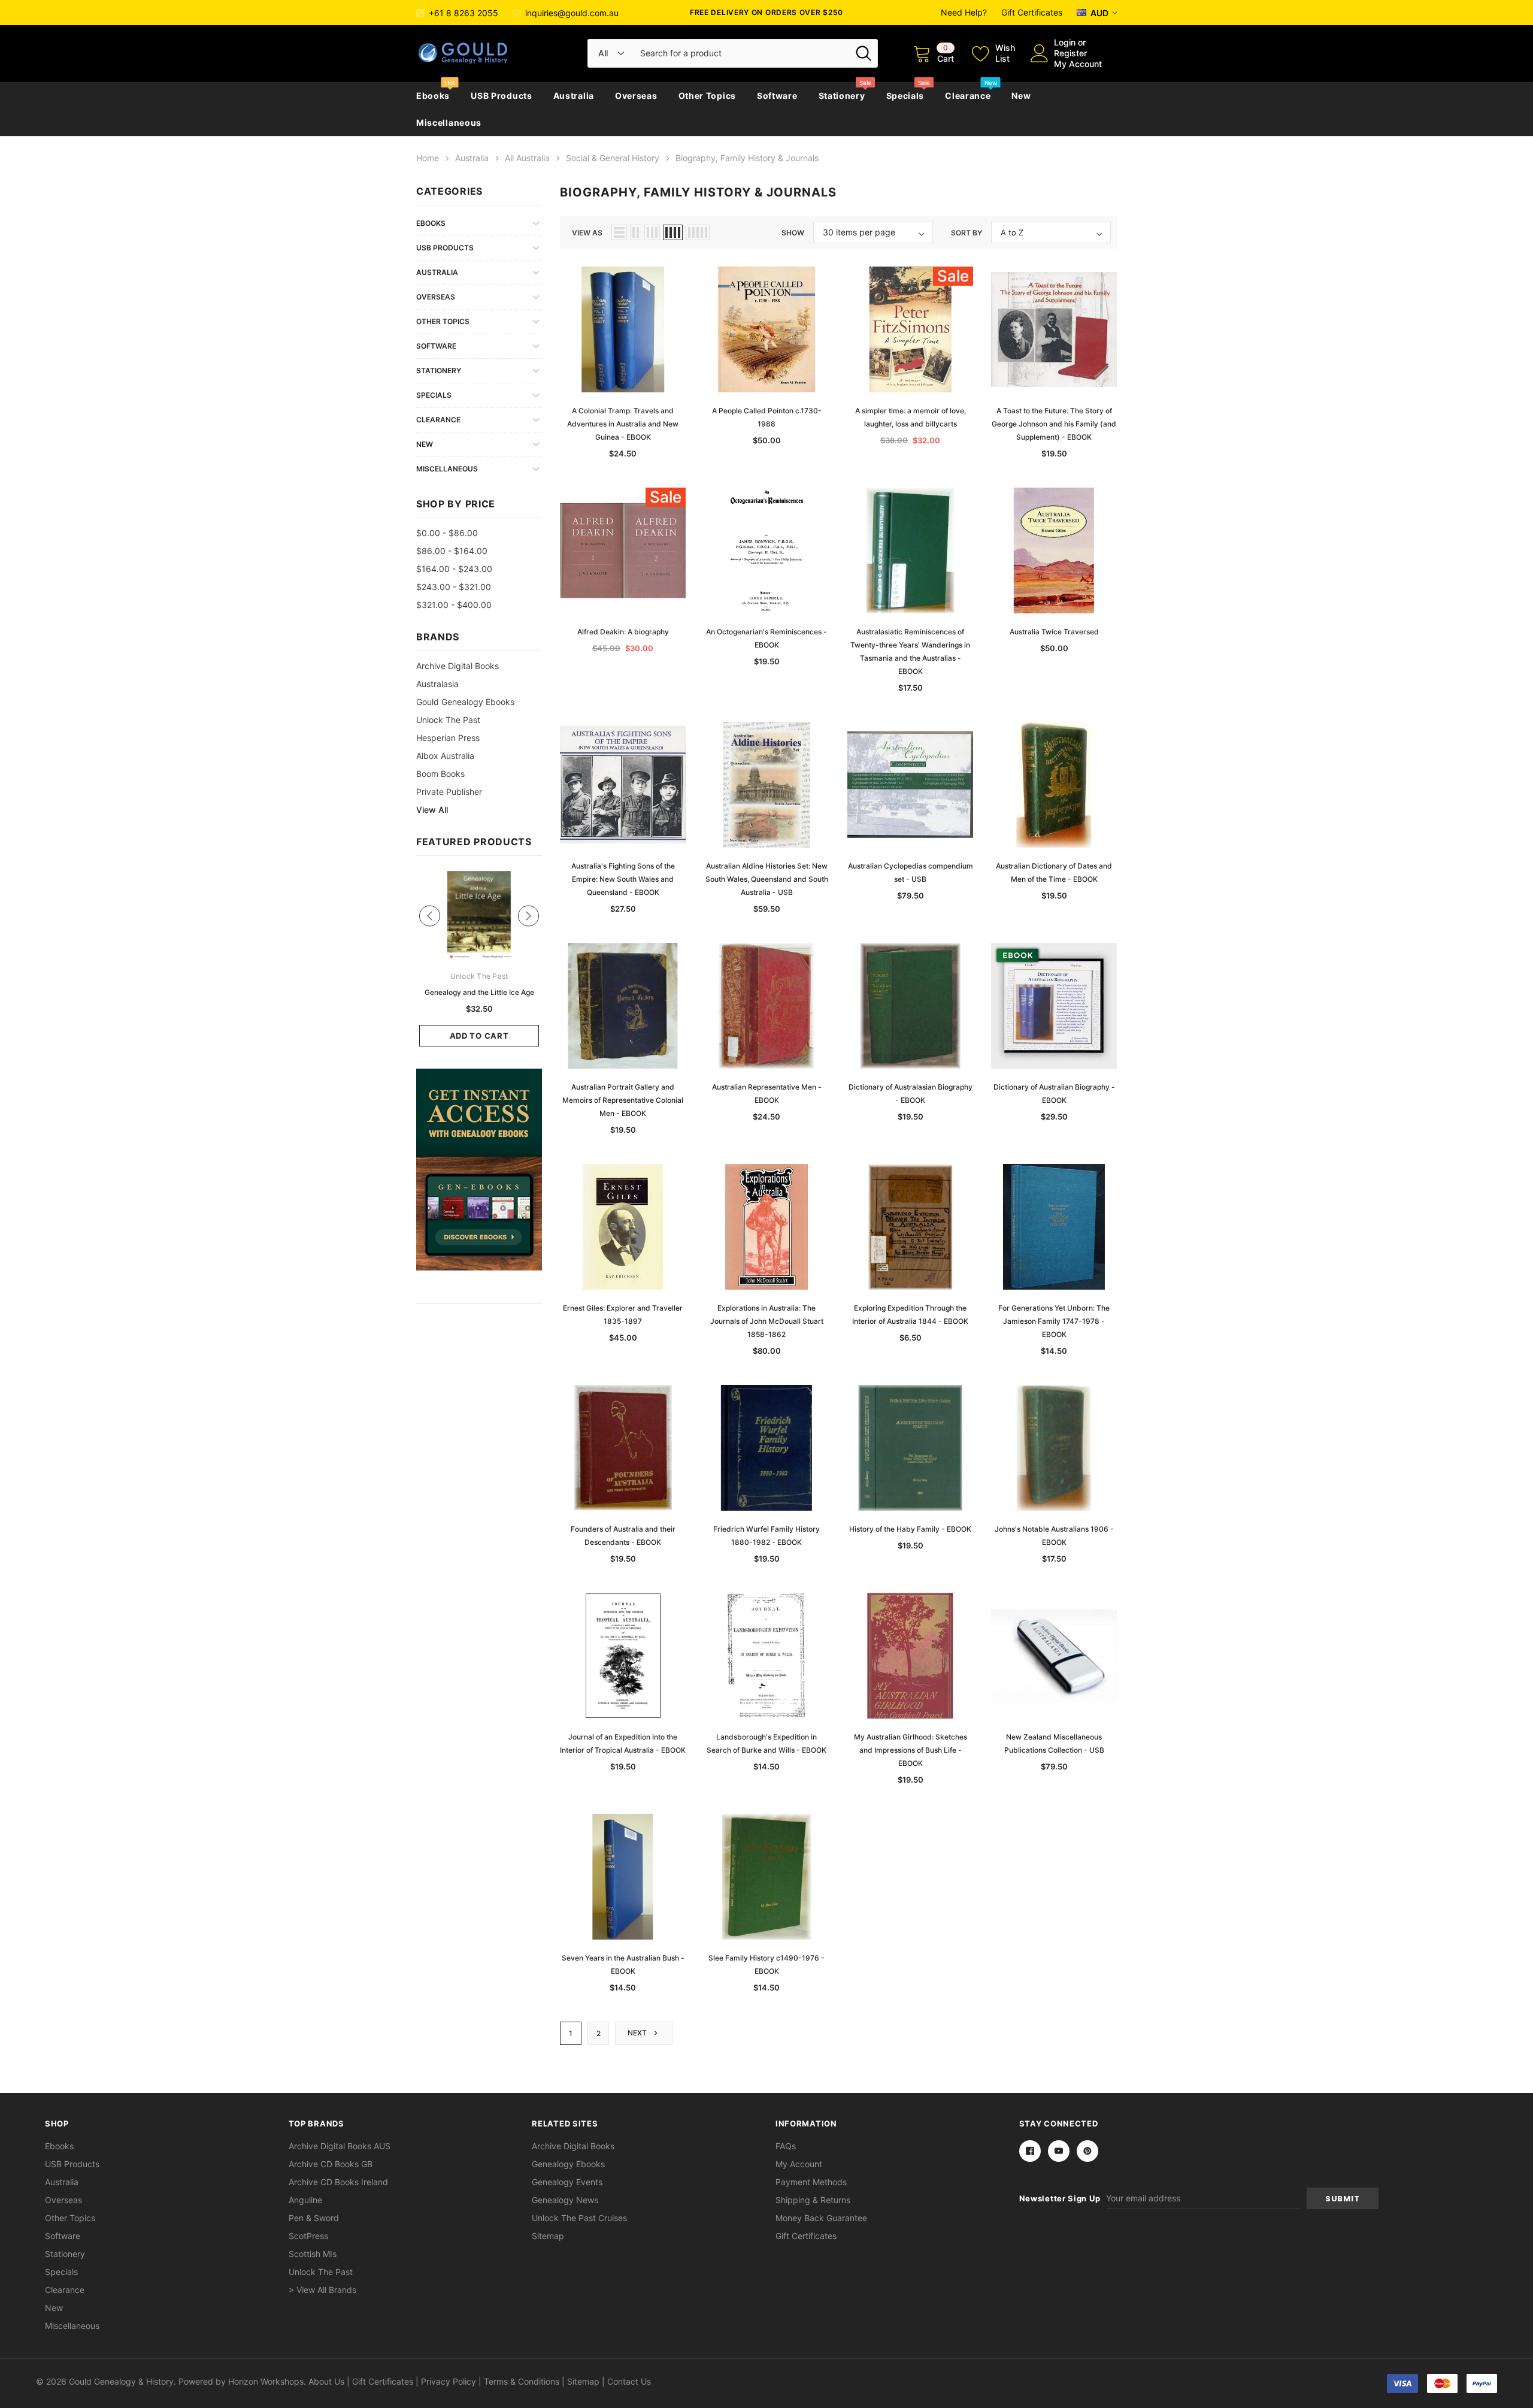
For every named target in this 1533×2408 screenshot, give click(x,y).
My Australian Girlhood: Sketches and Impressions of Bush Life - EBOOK (911, 1750)
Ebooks (433, 96)
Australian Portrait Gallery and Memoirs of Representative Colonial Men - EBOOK (623, 1100)
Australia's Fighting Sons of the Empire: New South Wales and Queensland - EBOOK (623, 879)
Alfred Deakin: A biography (623, 632)
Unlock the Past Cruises (579, 2218)
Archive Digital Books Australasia (458, 675)
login (1065, 42)
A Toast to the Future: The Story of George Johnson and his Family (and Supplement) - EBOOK (1054, 424)
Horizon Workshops (266, 2381)
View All (432, 810)
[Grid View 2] (636, 232)
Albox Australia (445, 756)
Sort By (967, 233)
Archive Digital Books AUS (340, 2146)
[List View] (619, 232)
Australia (574, 96)
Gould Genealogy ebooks (465, 702)
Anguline (305, 2200)
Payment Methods (811, 2182)
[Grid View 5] (698, 232)
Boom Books (440, 774)
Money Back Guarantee (821, 2218)
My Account (1078, 64)
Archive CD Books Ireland (338, 2182)
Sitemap (548, 2236)
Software (777, 96)
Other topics (707, 96)
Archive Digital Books (573, 2146)
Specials (905, 96)
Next (638, 2033)
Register (1070, 53)
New (1021, 96)
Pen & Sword (314, 2218)
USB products (501, 96)
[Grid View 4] (673, 232)
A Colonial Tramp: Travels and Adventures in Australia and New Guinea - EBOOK (623, 424)
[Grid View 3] (652, 232)
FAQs (786, 2146)
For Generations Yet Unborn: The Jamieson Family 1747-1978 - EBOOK (1054, 1321)
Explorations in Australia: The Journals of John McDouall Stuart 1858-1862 (767, 1321)
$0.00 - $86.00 (447, 533)
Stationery (842, 96)
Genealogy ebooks (568, 2164)
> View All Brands (322, 2290)
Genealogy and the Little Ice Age (479, 992)
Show (793, 233)
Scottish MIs (313, 2254)
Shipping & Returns (813, 2200)
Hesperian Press (448, 738)
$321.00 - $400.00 (454, 605)
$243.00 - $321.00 (454, 587)
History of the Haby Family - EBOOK (910, 1529)
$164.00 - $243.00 (454, 569)
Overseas (636, 96)
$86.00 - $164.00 (452, 551)
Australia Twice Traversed (1054, 632)
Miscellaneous (449, 122)
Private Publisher (449, 792)
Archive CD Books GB (331, 2164)
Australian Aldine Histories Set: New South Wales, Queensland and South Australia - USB (767, 879)
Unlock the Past (448, 720)
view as (587, 233)
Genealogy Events (567, 2182)
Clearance (968, 96)
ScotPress (308, 2236)
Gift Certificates (1032, 12)
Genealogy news (565, 2200)
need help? (964, 12)
